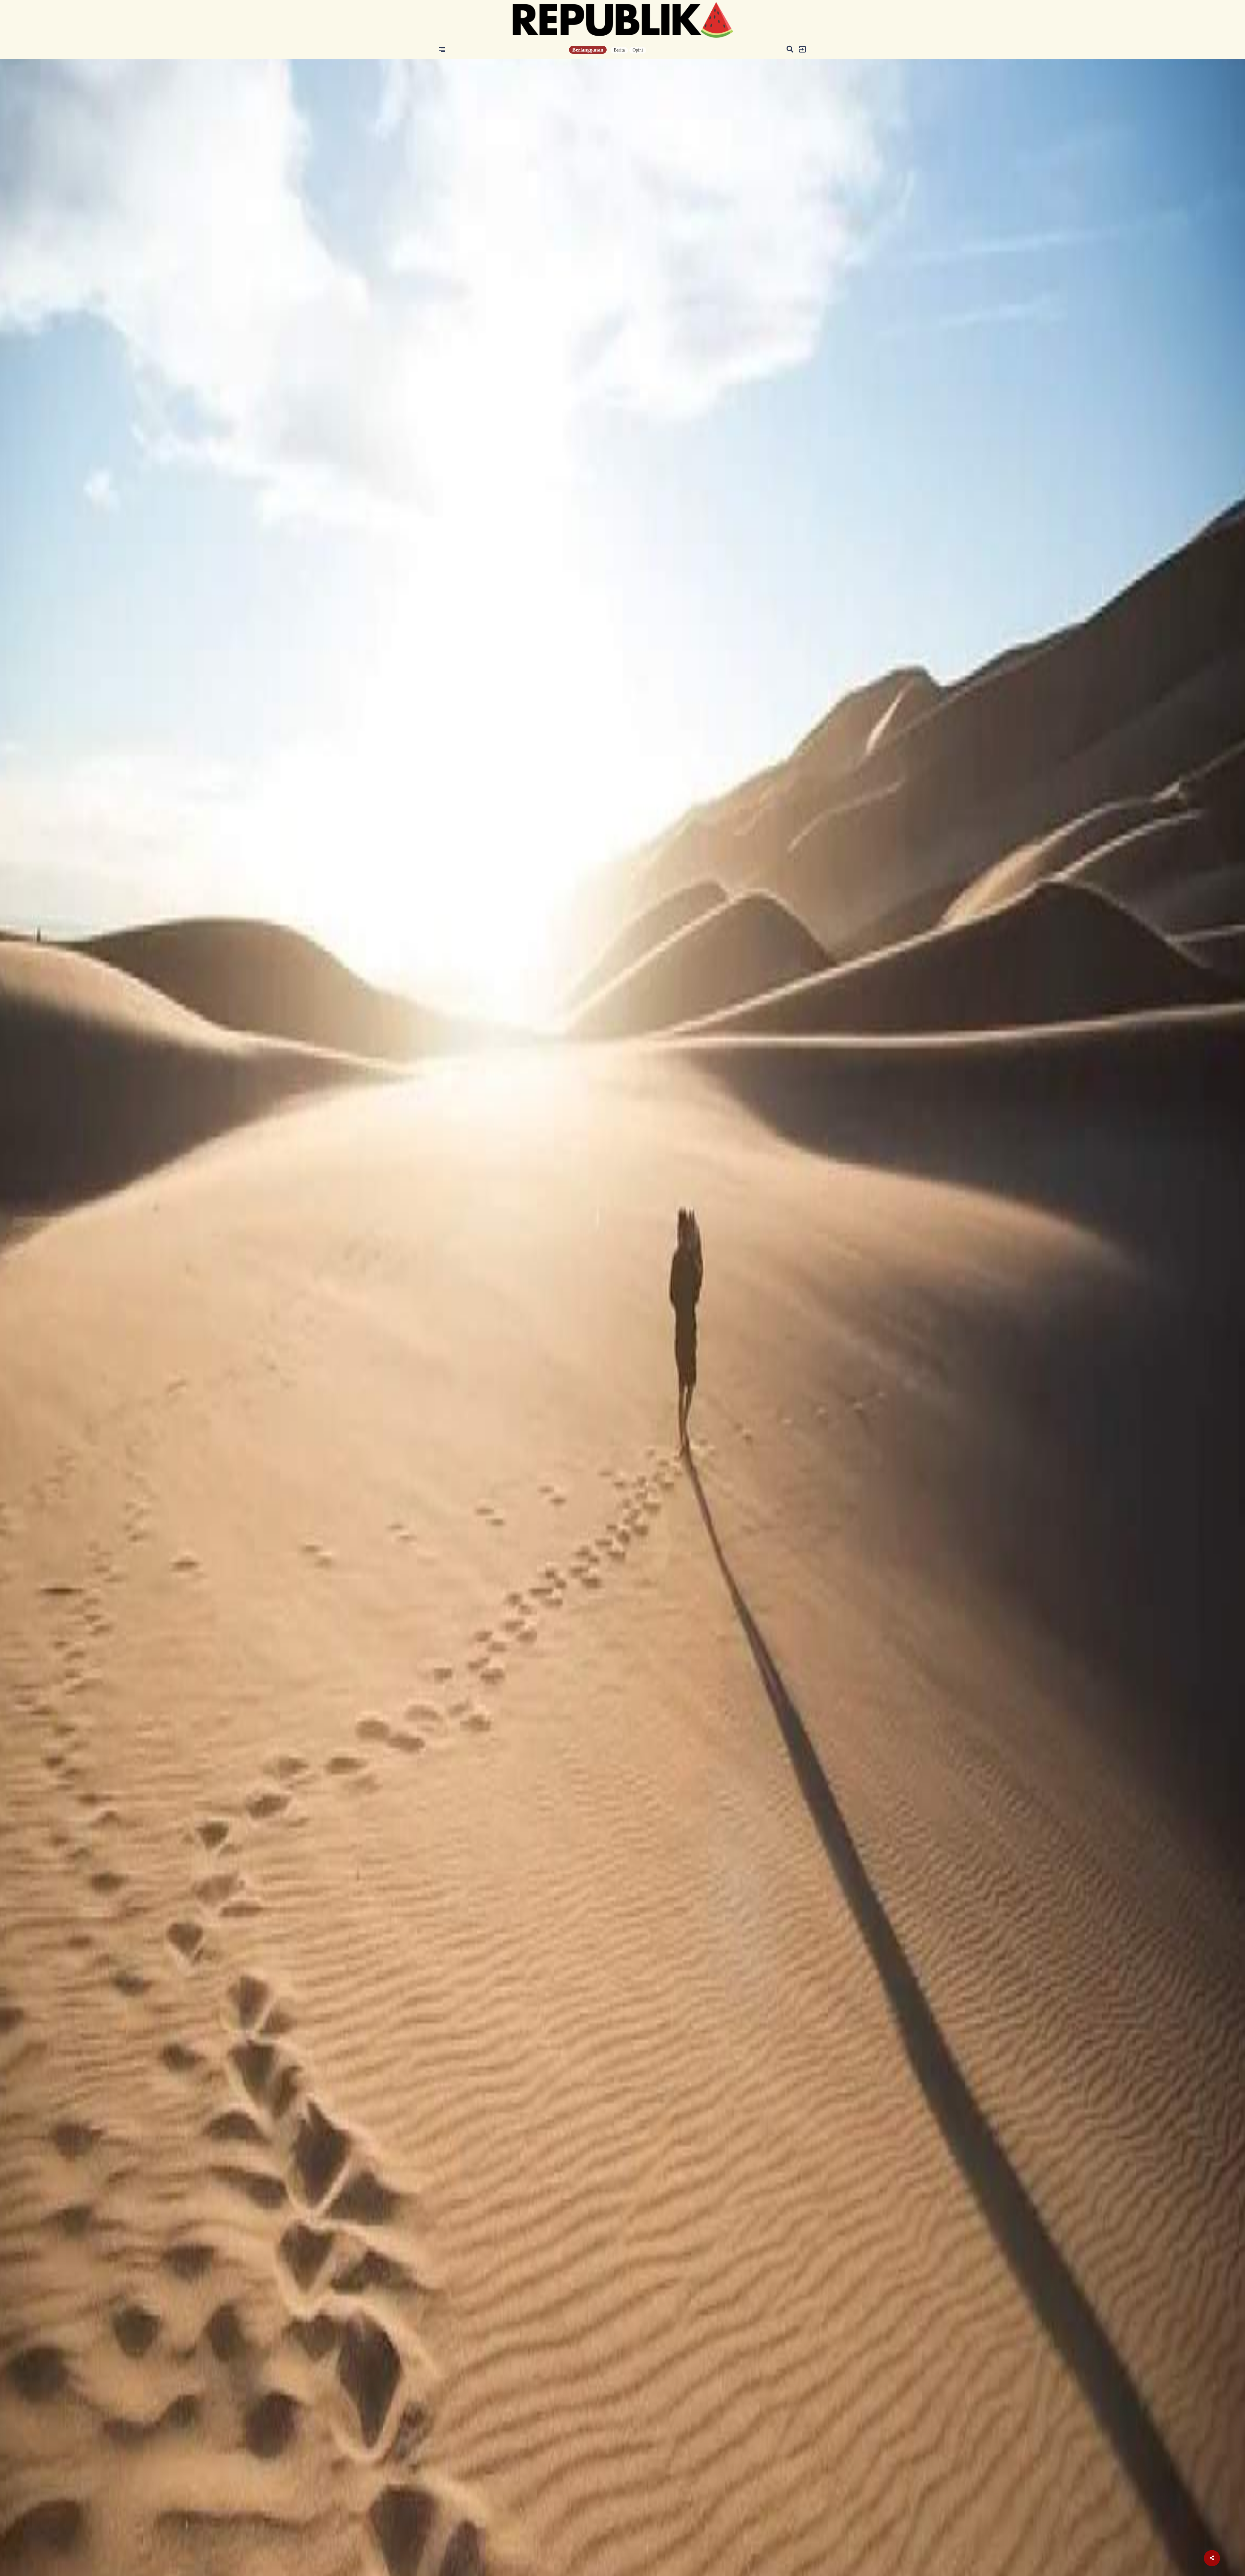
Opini (638, 50)
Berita (619, 50)
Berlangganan (588, 50)
